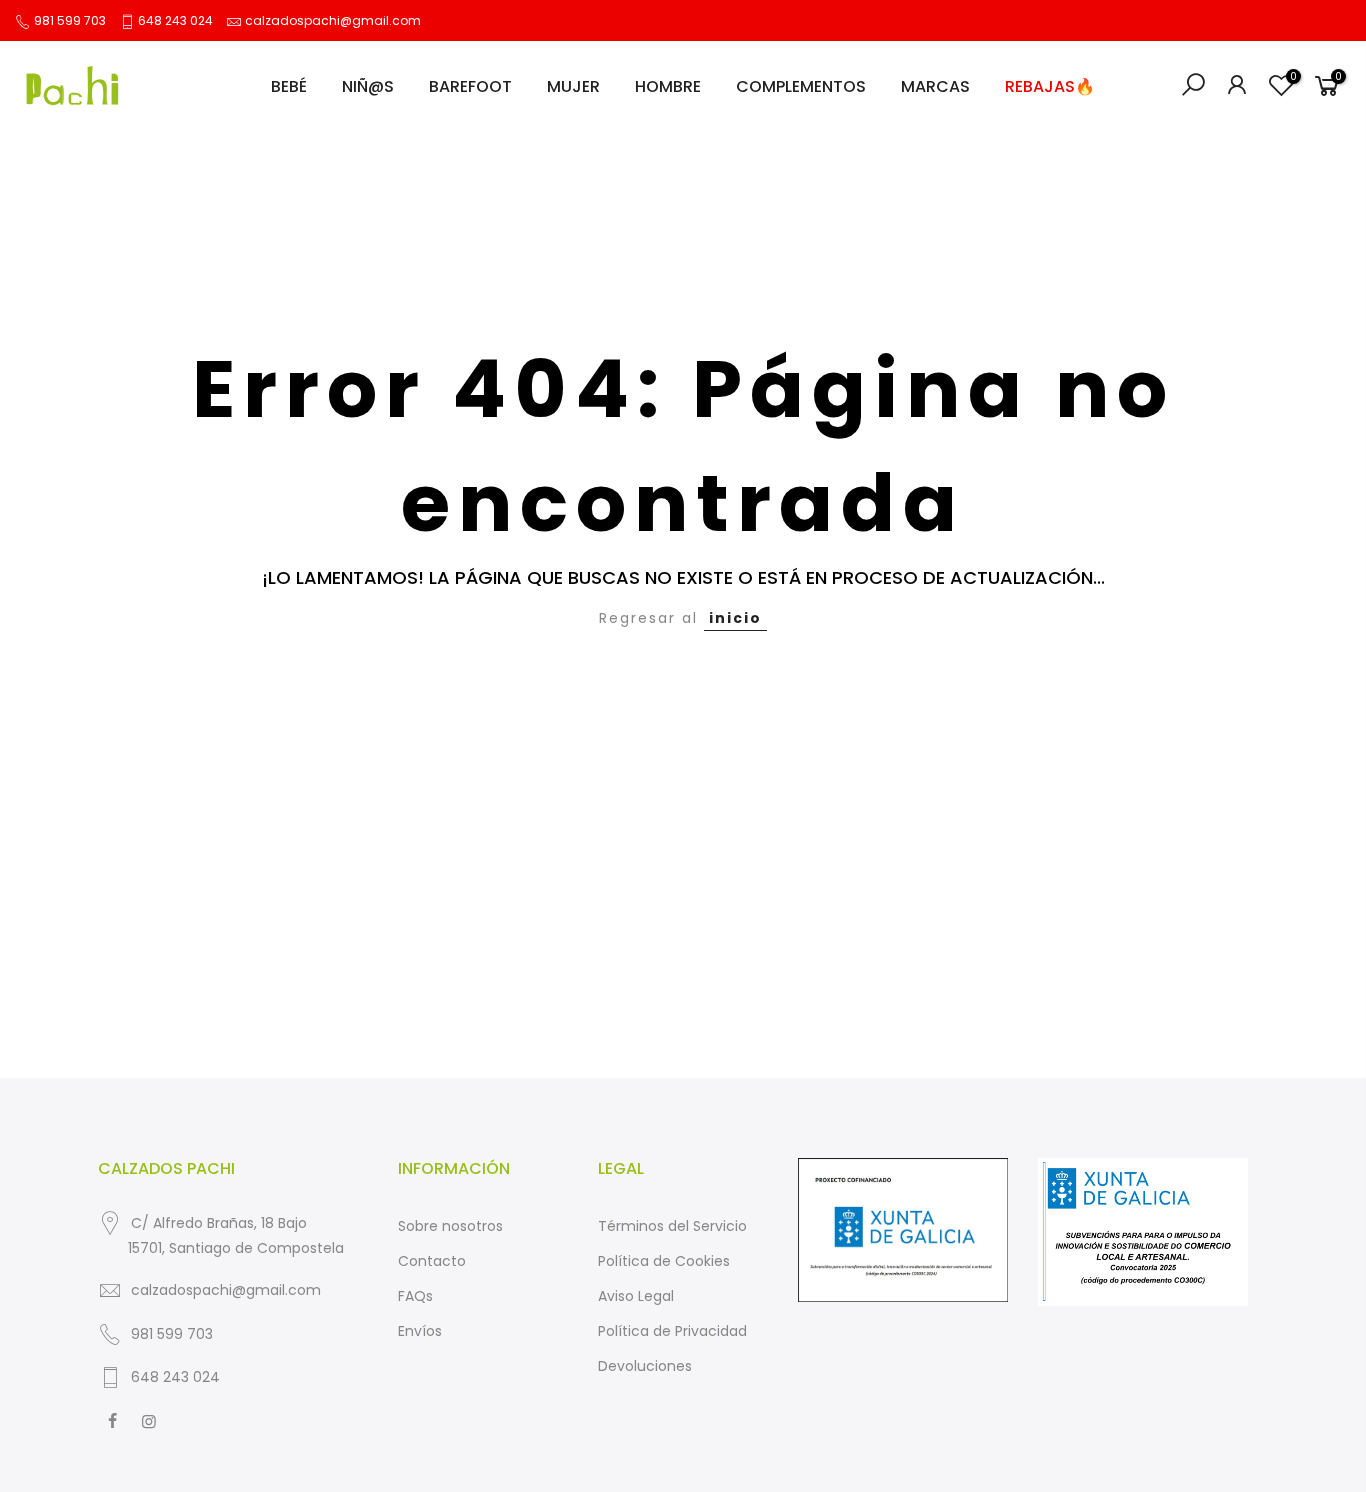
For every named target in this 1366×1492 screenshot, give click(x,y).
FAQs (415, 1296)
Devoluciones (645, 1366)
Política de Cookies (664, 1261)
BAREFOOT (470, 86)
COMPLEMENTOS (801, 86)
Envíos (420, 1331)
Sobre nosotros (450, 1226)
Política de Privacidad (672, 1331)
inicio (735, 618)
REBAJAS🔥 (1050, 86)
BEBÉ (289, 86)
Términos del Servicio (672, 1226)
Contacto (432, 1261)
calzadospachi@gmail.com (333, 20)
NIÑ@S (368, 86)
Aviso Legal (636, 1296)
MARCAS (935, 86)
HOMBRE (668, 86)
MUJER (573, 86)
